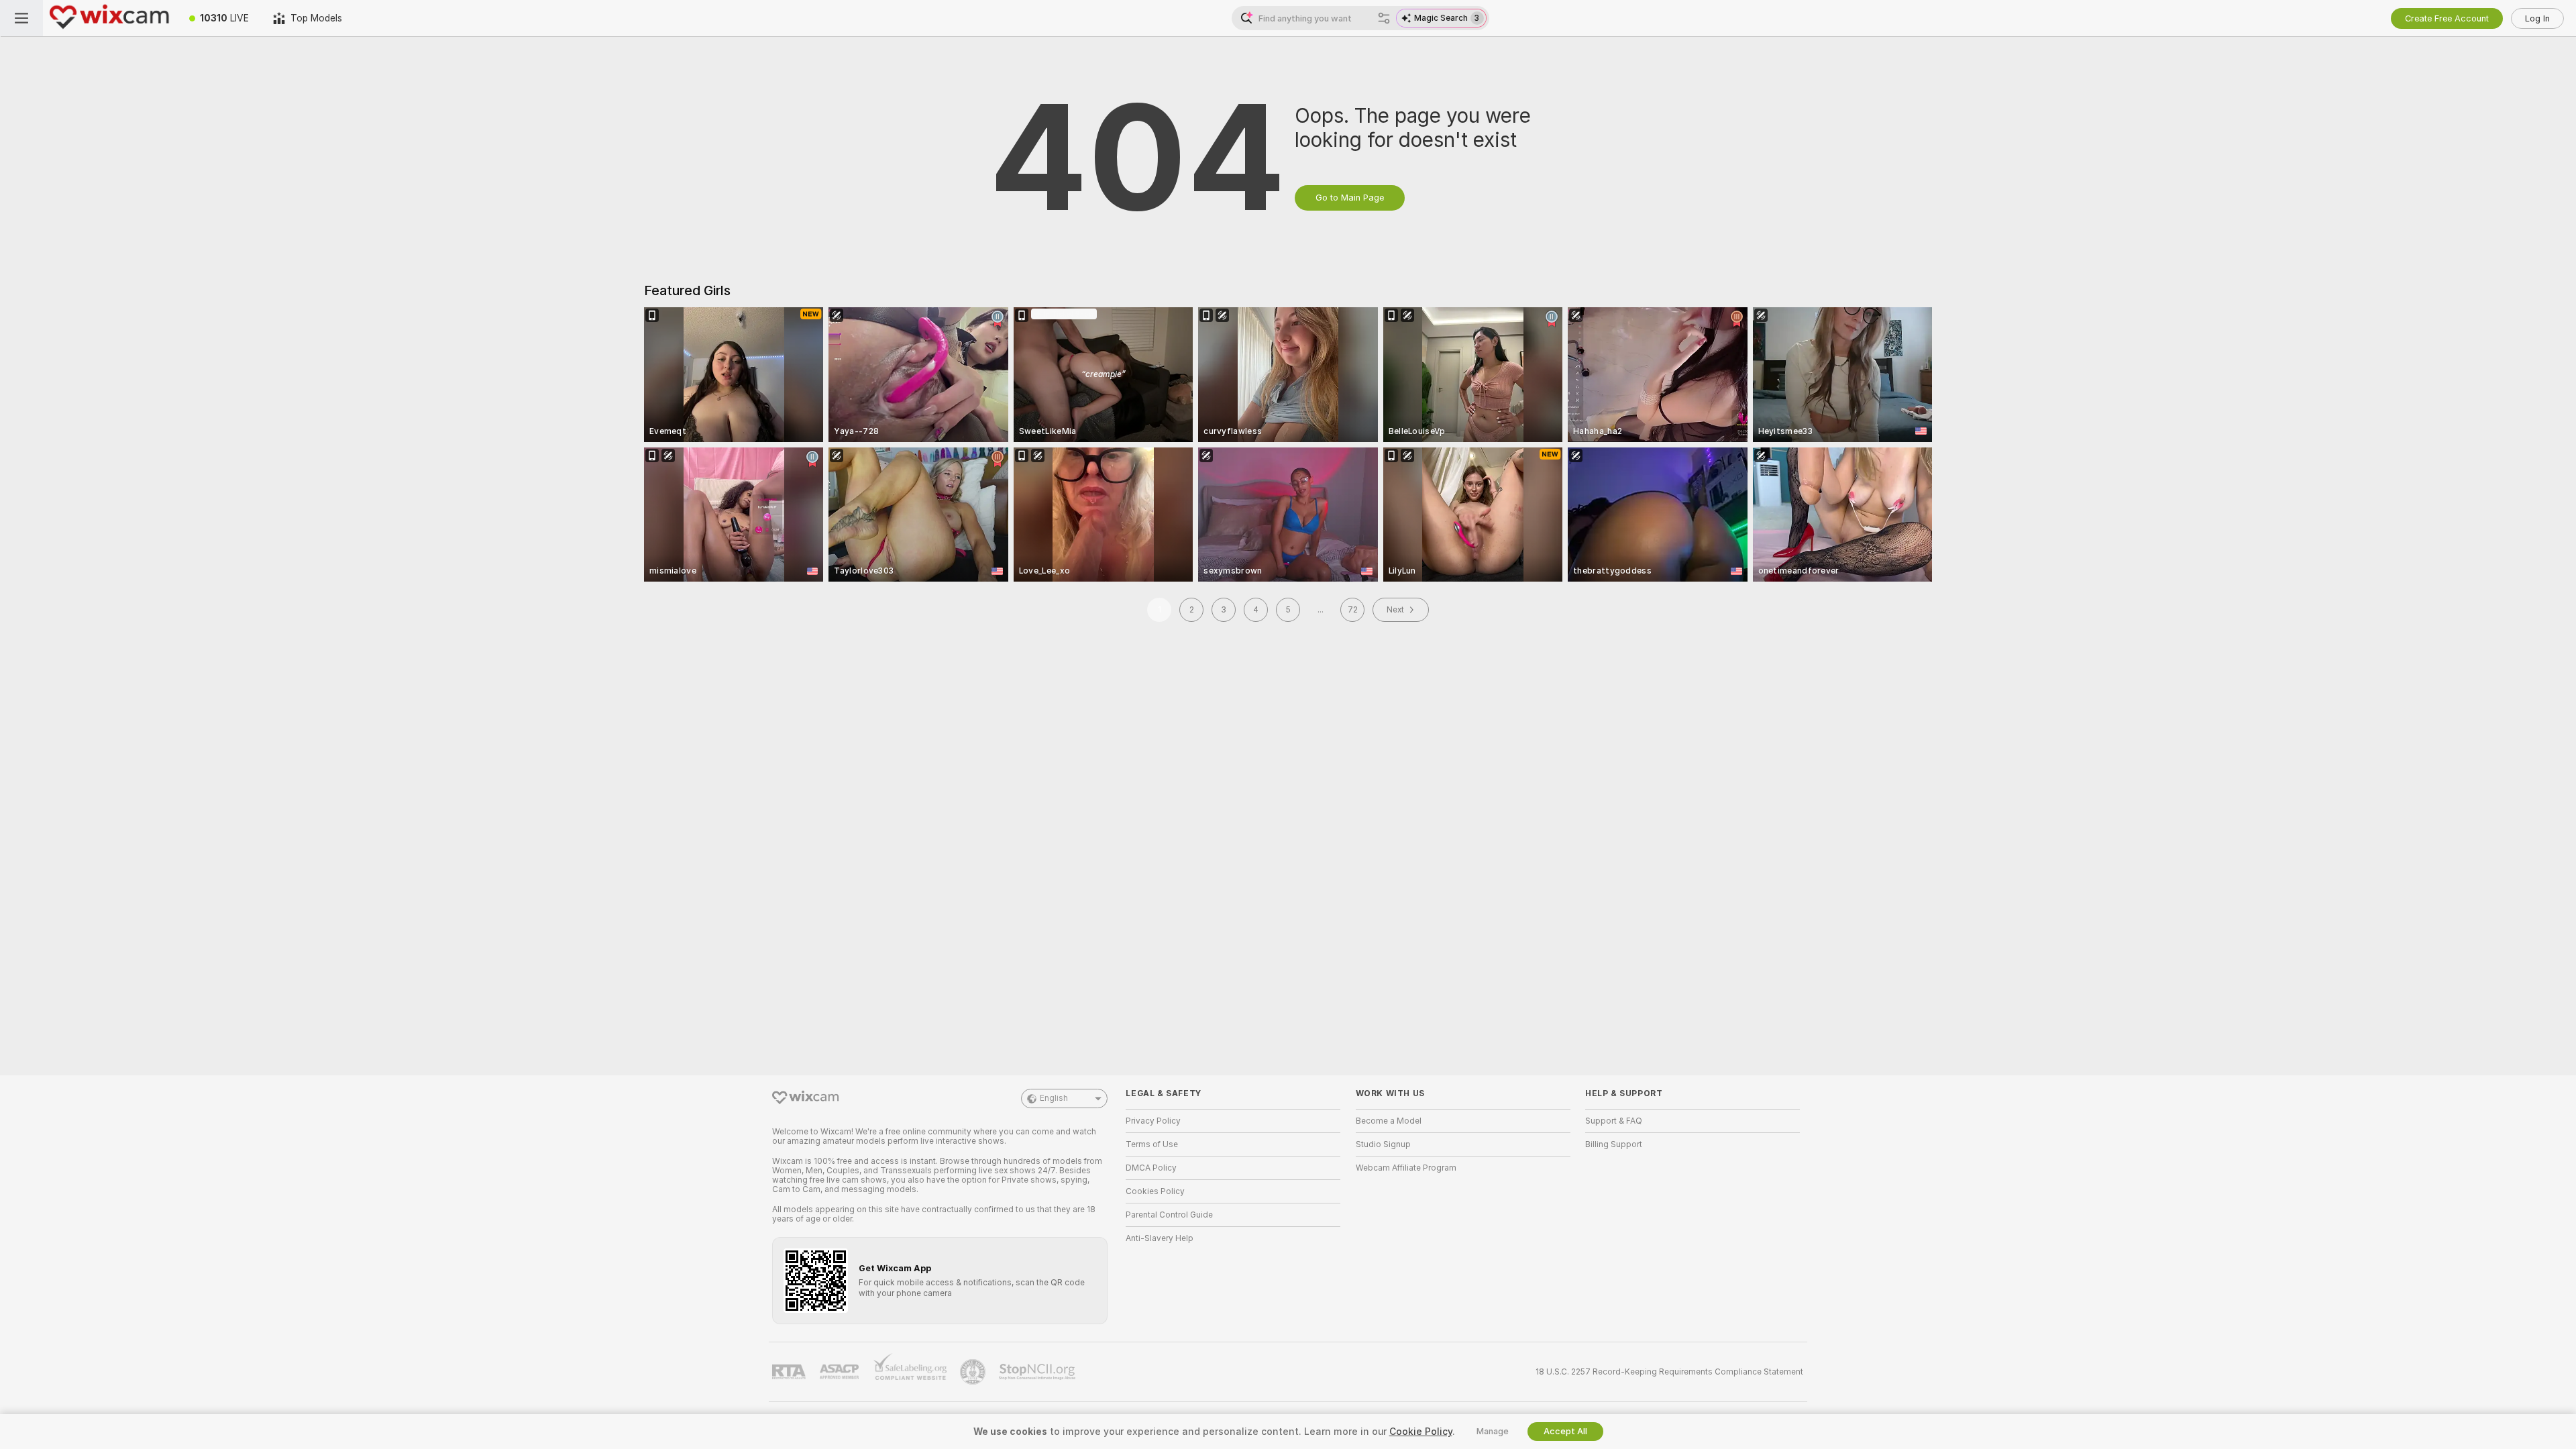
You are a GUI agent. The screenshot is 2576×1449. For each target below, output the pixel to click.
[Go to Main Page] (110, 18)
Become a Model (1389, 1121)
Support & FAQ (1614, 1121)
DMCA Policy (1151, 1168)
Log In (2537, 18)
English (1054, 1098)
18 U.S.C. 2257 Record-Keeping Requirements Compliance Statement (1669, 1372)
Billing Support (1614, 1144)
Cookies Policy (1155, 1191)
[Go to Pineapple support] (974, 1372)
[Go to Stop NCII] (1038, 1372)
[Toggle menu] (21, 18)
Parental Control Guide (1169, 1215)
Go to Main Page (1350, 198)
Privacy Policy (1153, 1121)
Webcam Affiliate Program (1406, 1168)
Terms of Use (1152, 1144)
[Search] (1384, 18)
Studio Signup (1383, 1144)
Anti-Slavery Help (1160, 1238)
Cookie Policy (1421, 1432)
